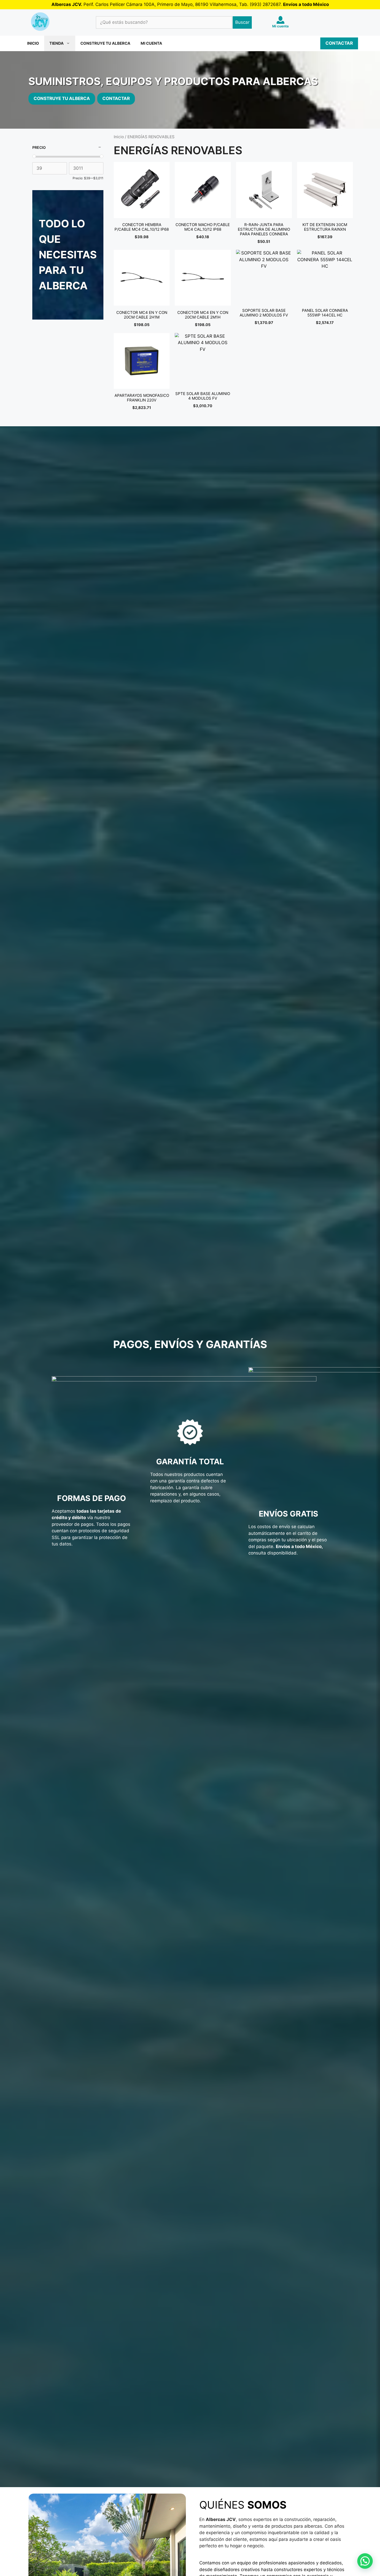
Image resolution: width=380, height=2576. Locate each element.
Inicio (33, 43)
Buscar (242, 22)
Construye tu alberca (105, 43)
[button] (365, 2561)
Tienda (56, 43)
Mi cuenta (151, 43)
